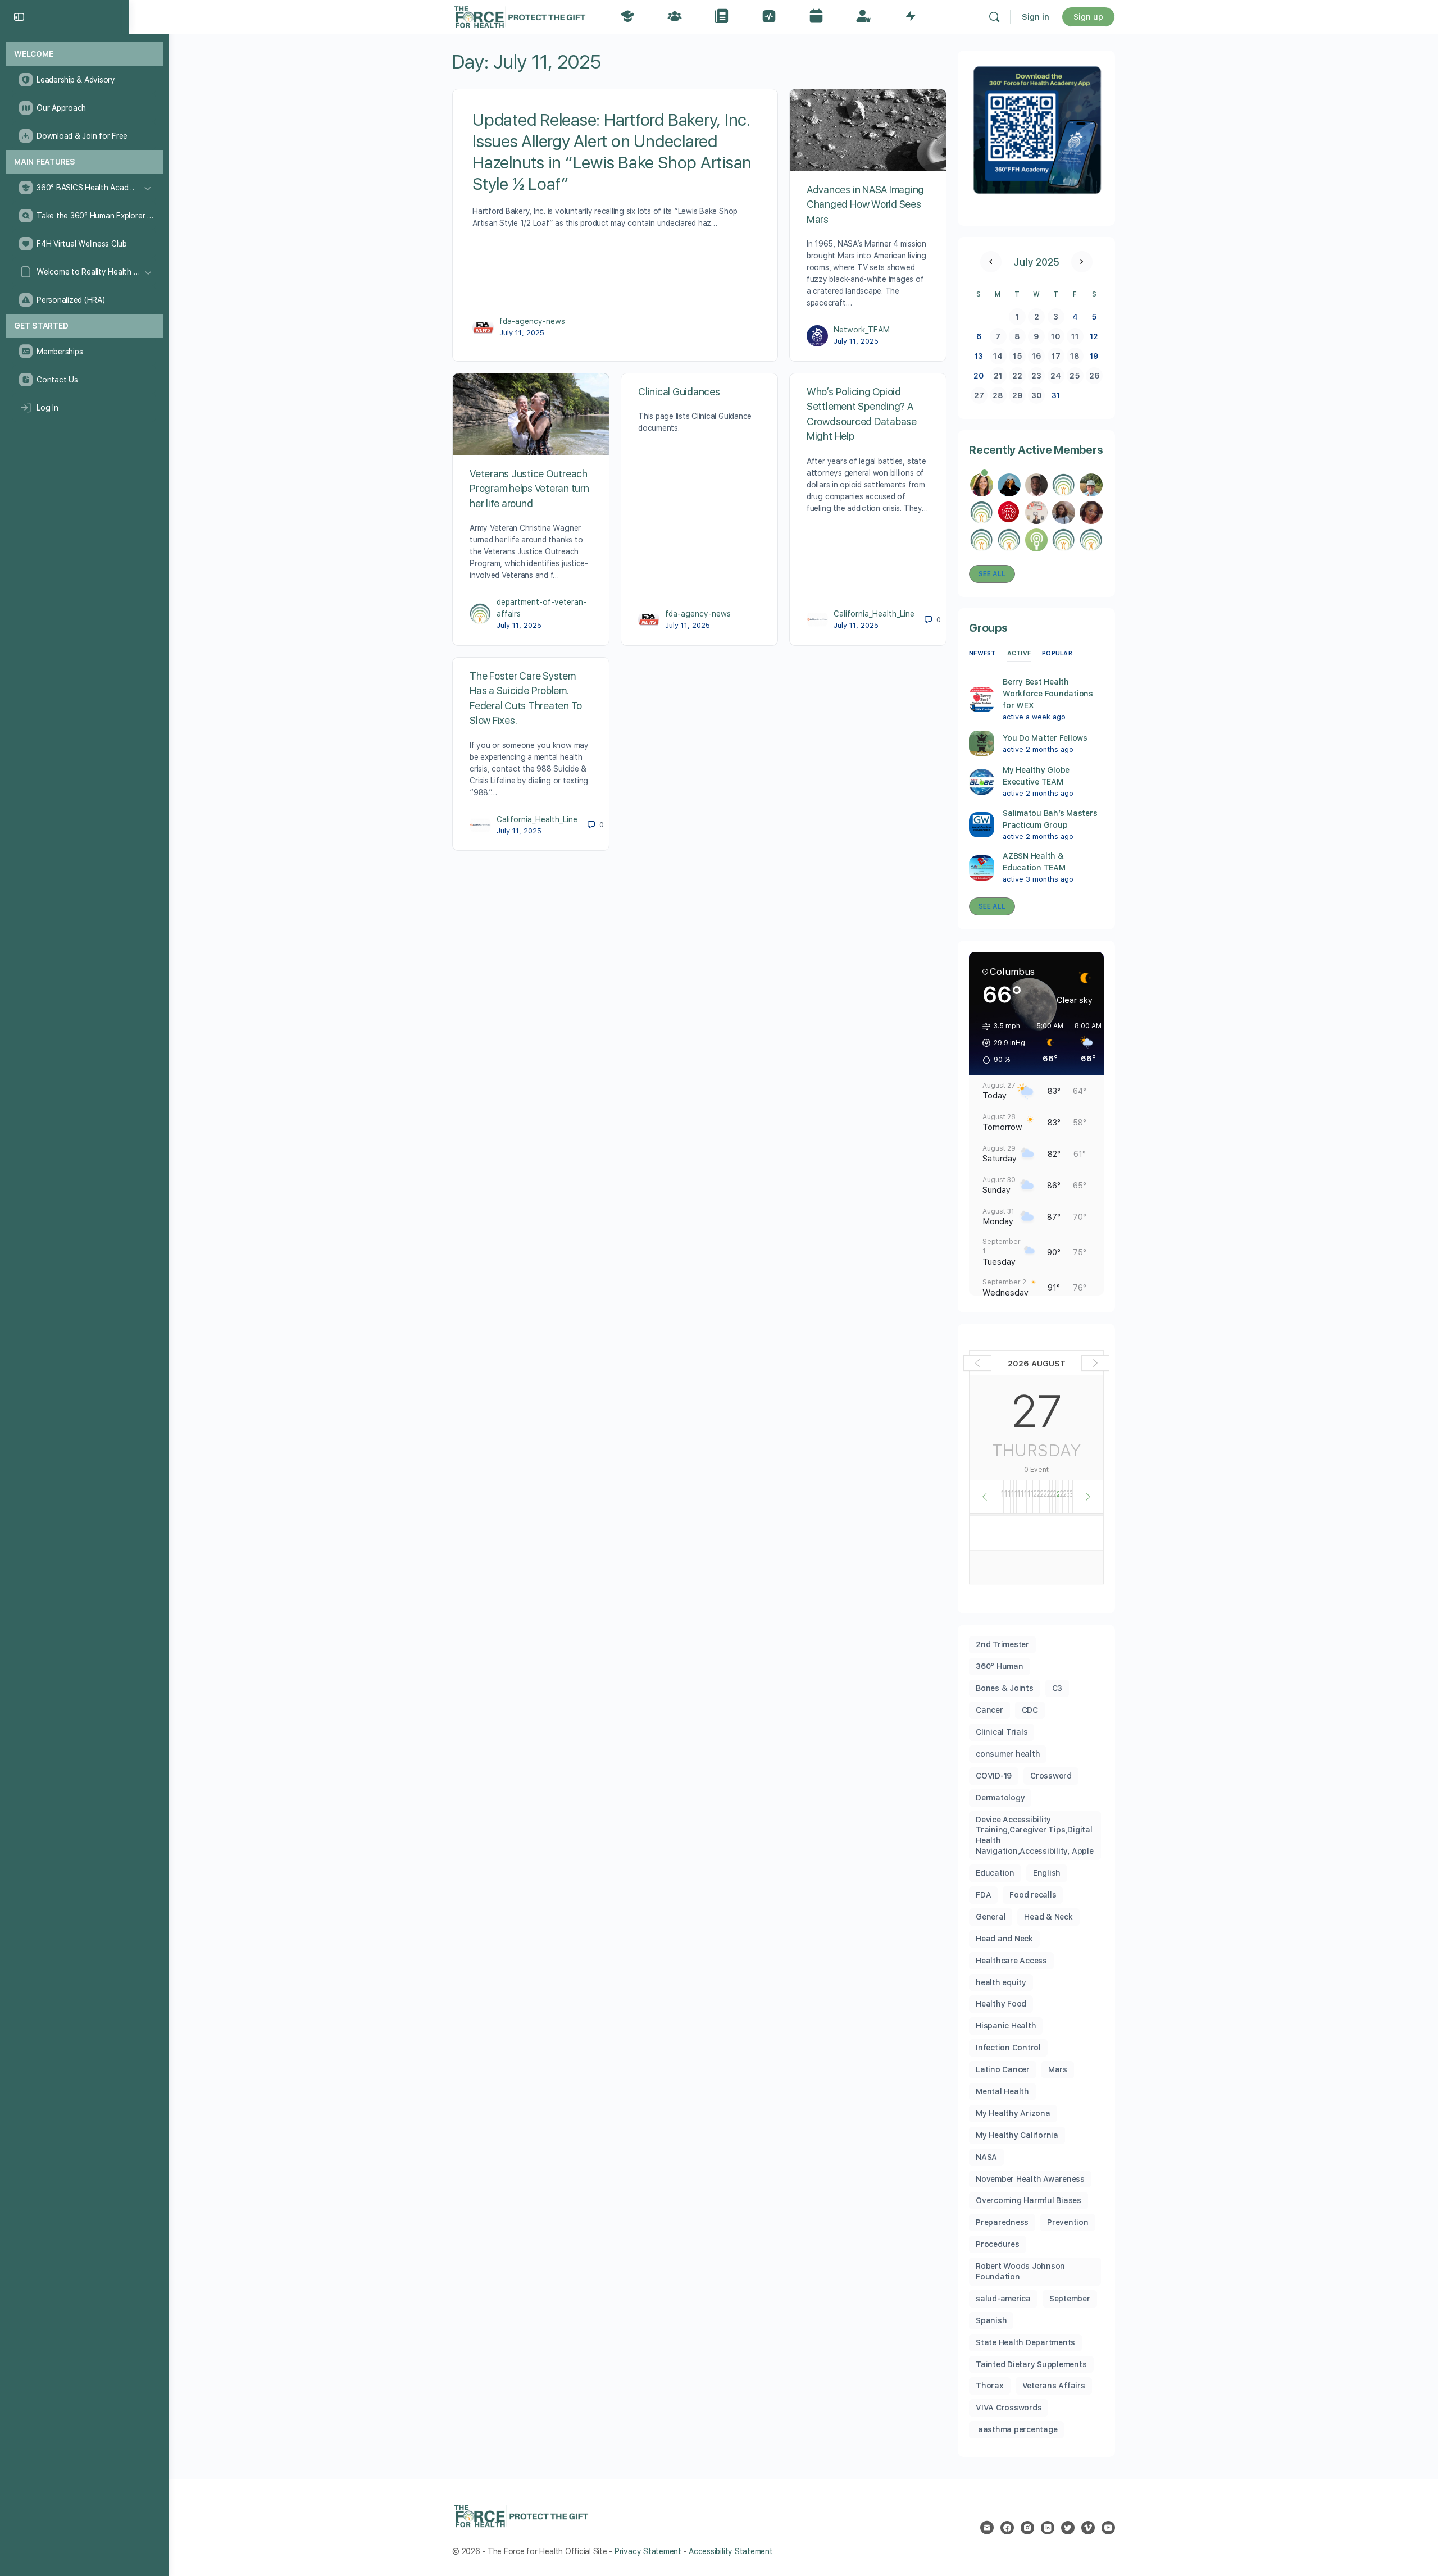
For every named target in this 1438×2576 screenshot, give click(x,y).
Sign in (1036, 17)
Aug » (1082, 262)
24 (1056, 376)
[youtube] (1108, 2528)
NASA (986, 2157)
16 (1037, 356)
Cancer (989, 1710)
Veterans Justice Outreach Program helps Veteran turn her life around (529, 489)
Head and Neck (1004, 1939)
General (991, 1917)
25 (1075, 376)
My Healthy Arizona (1013, 2113)
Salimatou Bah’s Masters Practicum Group (1050, 819)
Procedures (998, 2244)
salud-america (1003, 2299)
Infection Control (1008, 2048)
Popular (1057, 653)
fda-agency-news (532, 321)
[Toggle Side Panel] (19, 17)
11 (1075, 336)
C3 (1057, 1688)
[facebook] (1007, 2528)
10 (1056, 336)
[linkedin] (1048, 2528)
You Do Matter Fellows (1045, 738)
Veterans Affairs (1054, 2386)
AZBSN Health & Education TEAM (1034, 862)
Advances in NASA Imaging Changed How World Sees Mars (865, 204)
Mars (1058, 2069)
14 (998, 356)
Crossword (1051, 1776)
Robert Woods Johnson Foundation (1020, 2271)
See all (992, 574)
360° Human (1000, 1666)
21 (998, 376)
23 (1036, 376)
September (1070, 2299)
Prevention (1068, 2222)
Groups (988, 628)
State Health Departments (1025, 2342)
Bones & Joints (1005, 1688)
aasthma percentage (1016, 2429)
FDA (983, 1895)
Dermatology (1000, 1798)
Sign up (1088, 17)
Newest (982, 653)
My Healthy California (1017, 2135)
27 (979, 395)
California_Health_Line (874, 614)
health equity (1001, 1982)
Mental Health (1002, 2091)
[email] (987, 2528)
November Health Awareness (1030, 2179)
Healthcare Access (1011, 1961)
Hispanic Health (1006, 2026)
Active (1019, 653)
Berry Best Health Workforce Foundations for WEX (1048, 694)
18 (1075, 356)
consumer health (1008, 1754)
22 (1017, 376)
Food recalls (1033, 1895)
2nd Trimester (1002, 1644)
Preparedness (1002, 2222)
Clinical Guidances (679, 392)
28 (998, 395)
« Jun (991, 262)
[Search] (994, 17)
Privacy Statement (648, 2551)
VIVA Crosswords (1009, 2408)
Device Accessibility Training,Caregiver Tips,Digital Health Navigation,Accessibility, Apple (1035, 1836)
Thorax (990, 2386)
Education (995, 1873)
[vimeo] (1088, 2528)
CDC (1030, 1710)
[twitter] (1068, 2528)
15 (1018, 356)
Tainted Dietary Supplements (1031, 2364)
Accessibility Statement (731, 2551)
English (1047, 1873)
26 (1095, 376)
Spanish (991, 2320)
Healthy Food (1001, 2004)
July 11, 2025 (522, 333)
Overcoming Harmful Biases (1029, 2200)
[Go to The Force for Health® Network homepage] (520, 15)
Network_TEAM (862, 330)
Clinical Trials (1002, 1732)
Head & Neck (1048, 1917)
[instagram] (1027, 2528)
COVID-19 (994, 1776)
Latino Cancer (1003, 2069)
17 (1056, 356)
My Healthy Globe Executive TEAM (1036, 776)
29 (1018, 395)
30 (1037, 395)
